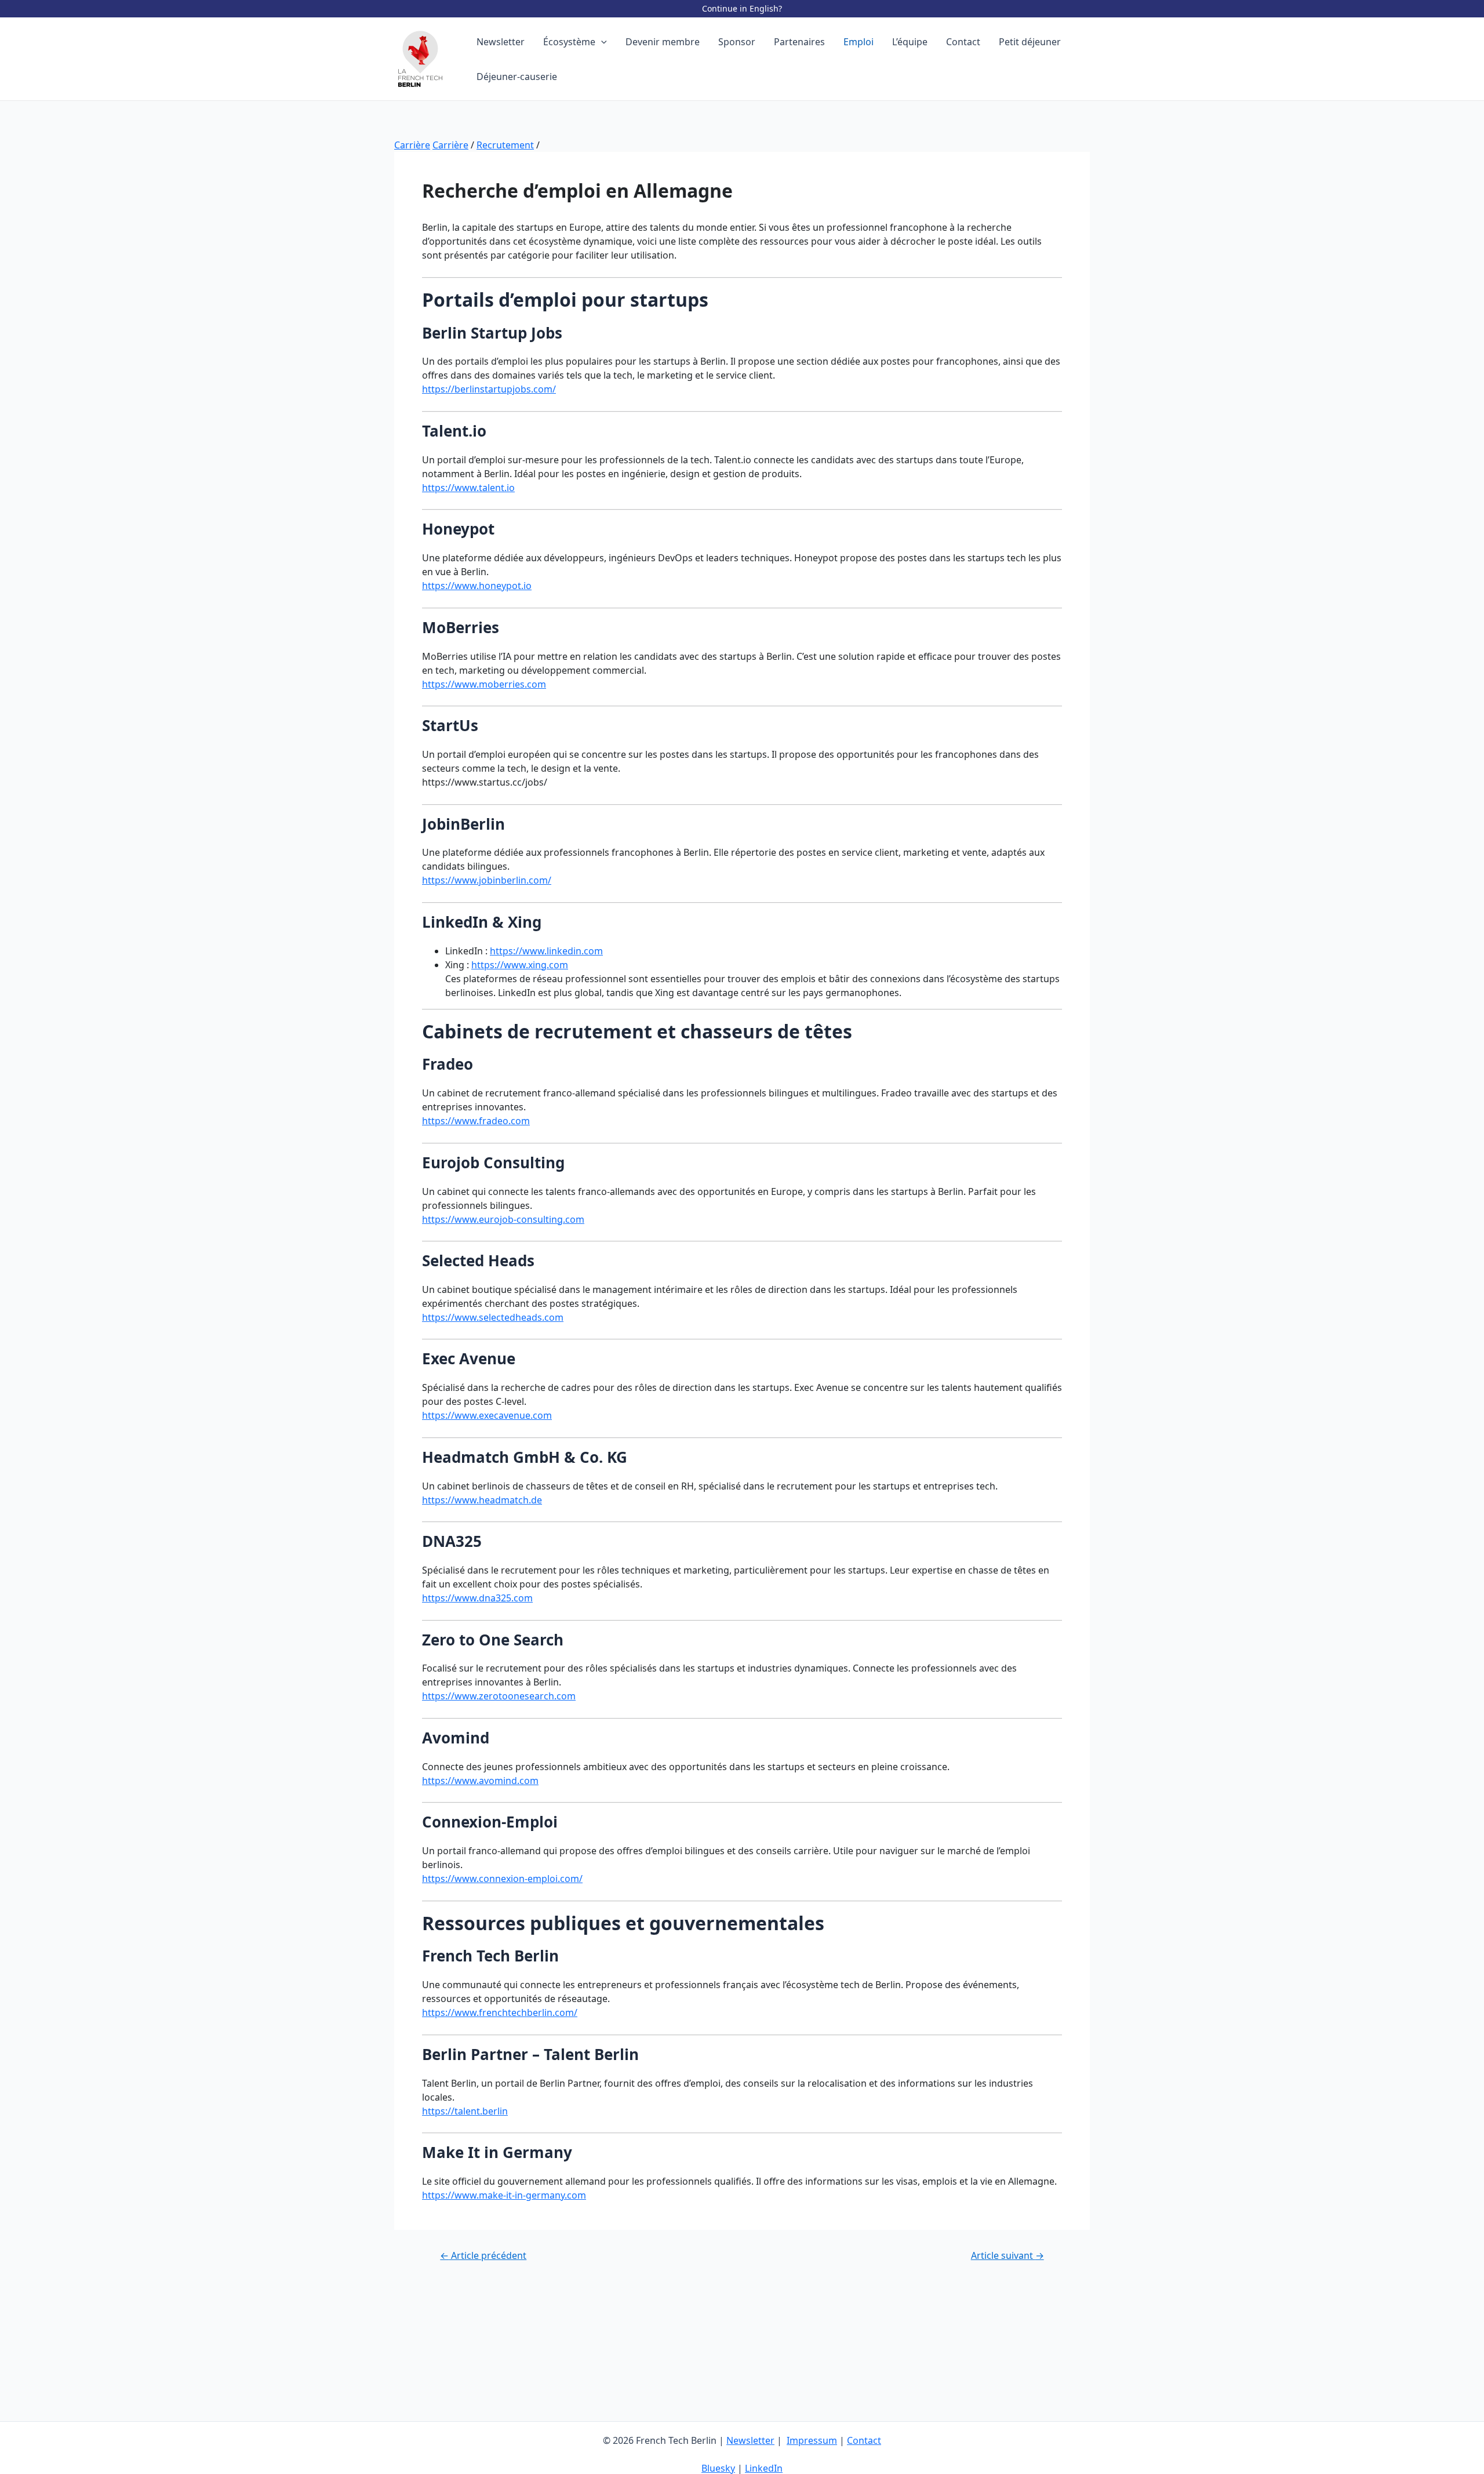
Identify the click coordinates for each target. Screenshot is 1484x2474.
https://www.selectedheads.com (493, 1317)
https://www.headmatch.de (482, 1500)
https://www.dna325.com (477, 1598)
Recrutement (505, 145)
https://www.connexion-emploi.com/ (502, 1879)
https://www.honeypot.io (477, 586)
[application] (601, 42)
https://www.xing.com (520, 965)
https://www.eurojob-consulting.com (503, 1219)
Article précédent (483, 2255)
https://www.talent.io (468, 488)
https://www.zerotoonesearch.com (499, 1696)
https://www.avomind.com (480, 1781)
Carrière (412, 145)
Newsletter (750, 2440)
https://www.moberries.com (484, 684)
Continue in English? (742, 8)
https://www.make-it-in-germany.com (504, 2195)
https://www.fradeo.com (476, 1121)
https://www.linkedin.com (546, 951)
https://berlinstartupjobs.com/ (489, 389)
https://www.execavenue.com (487, 1415)
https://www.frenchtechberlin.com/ (500, 2012)
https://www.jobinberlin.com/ (487, 880)
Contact (864, 2440)
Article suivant (1007, 2255)
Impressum (812, 2440)
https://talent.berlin (465, 2111)
